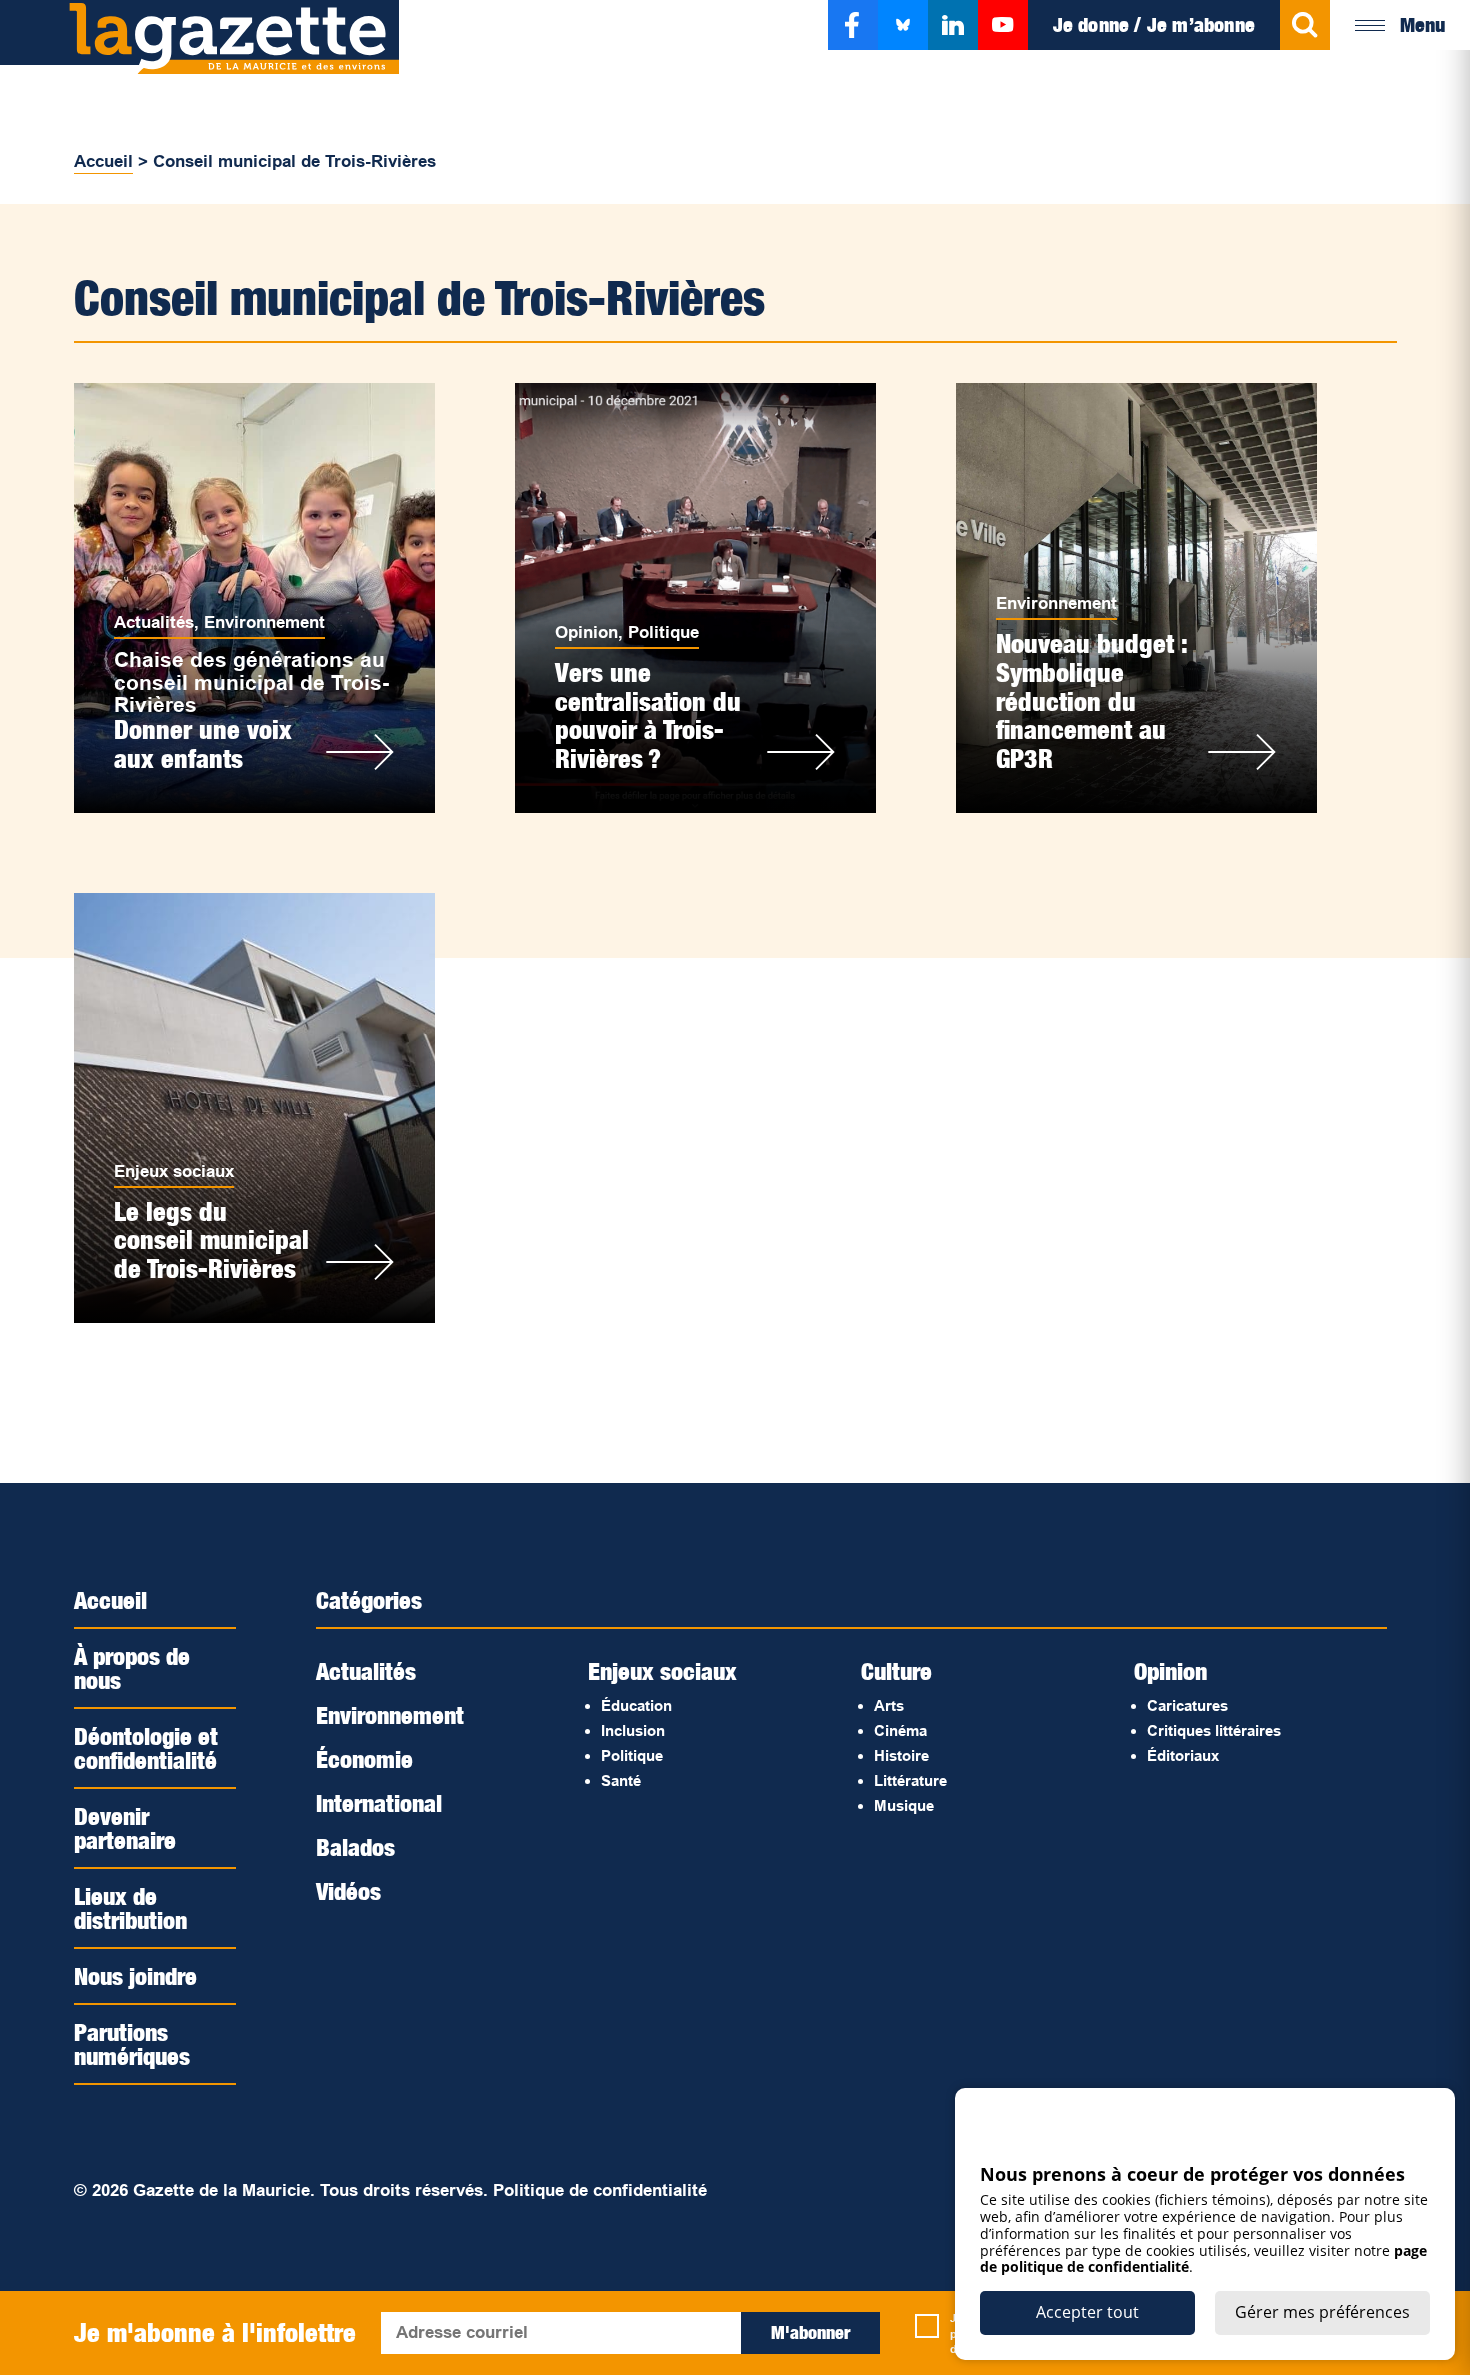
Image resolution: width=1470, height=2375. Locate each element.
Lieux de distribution (130, 1908)
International (379, 1803)
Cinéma (900, 1730)
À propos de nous (132, 1668)
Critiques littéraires (1214, 1730)
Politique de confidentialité (600, 2190)
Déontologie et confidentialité (146, 1748)
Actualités (154, 622)
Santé (621, 1780)
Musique (904, 1805)
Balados (355, 1847)
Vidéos (348, 1891)
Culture (896, 1671)
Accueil (103, 161)
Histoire (901, 1755)
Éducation (636, 1705)
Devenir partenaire (125, 1828)
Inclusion (633, 1730)
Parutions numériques (132, 2044)
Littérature (910, 1780)
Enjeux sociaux (174, 1171)
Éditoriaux (1183, 1755)
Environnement (264, 622)
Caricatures (1187, 1705)
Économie (364, 1759)
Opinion (586, 632)
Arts (889, 1705)
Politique (663, 632)
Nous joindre (135, 1976)
